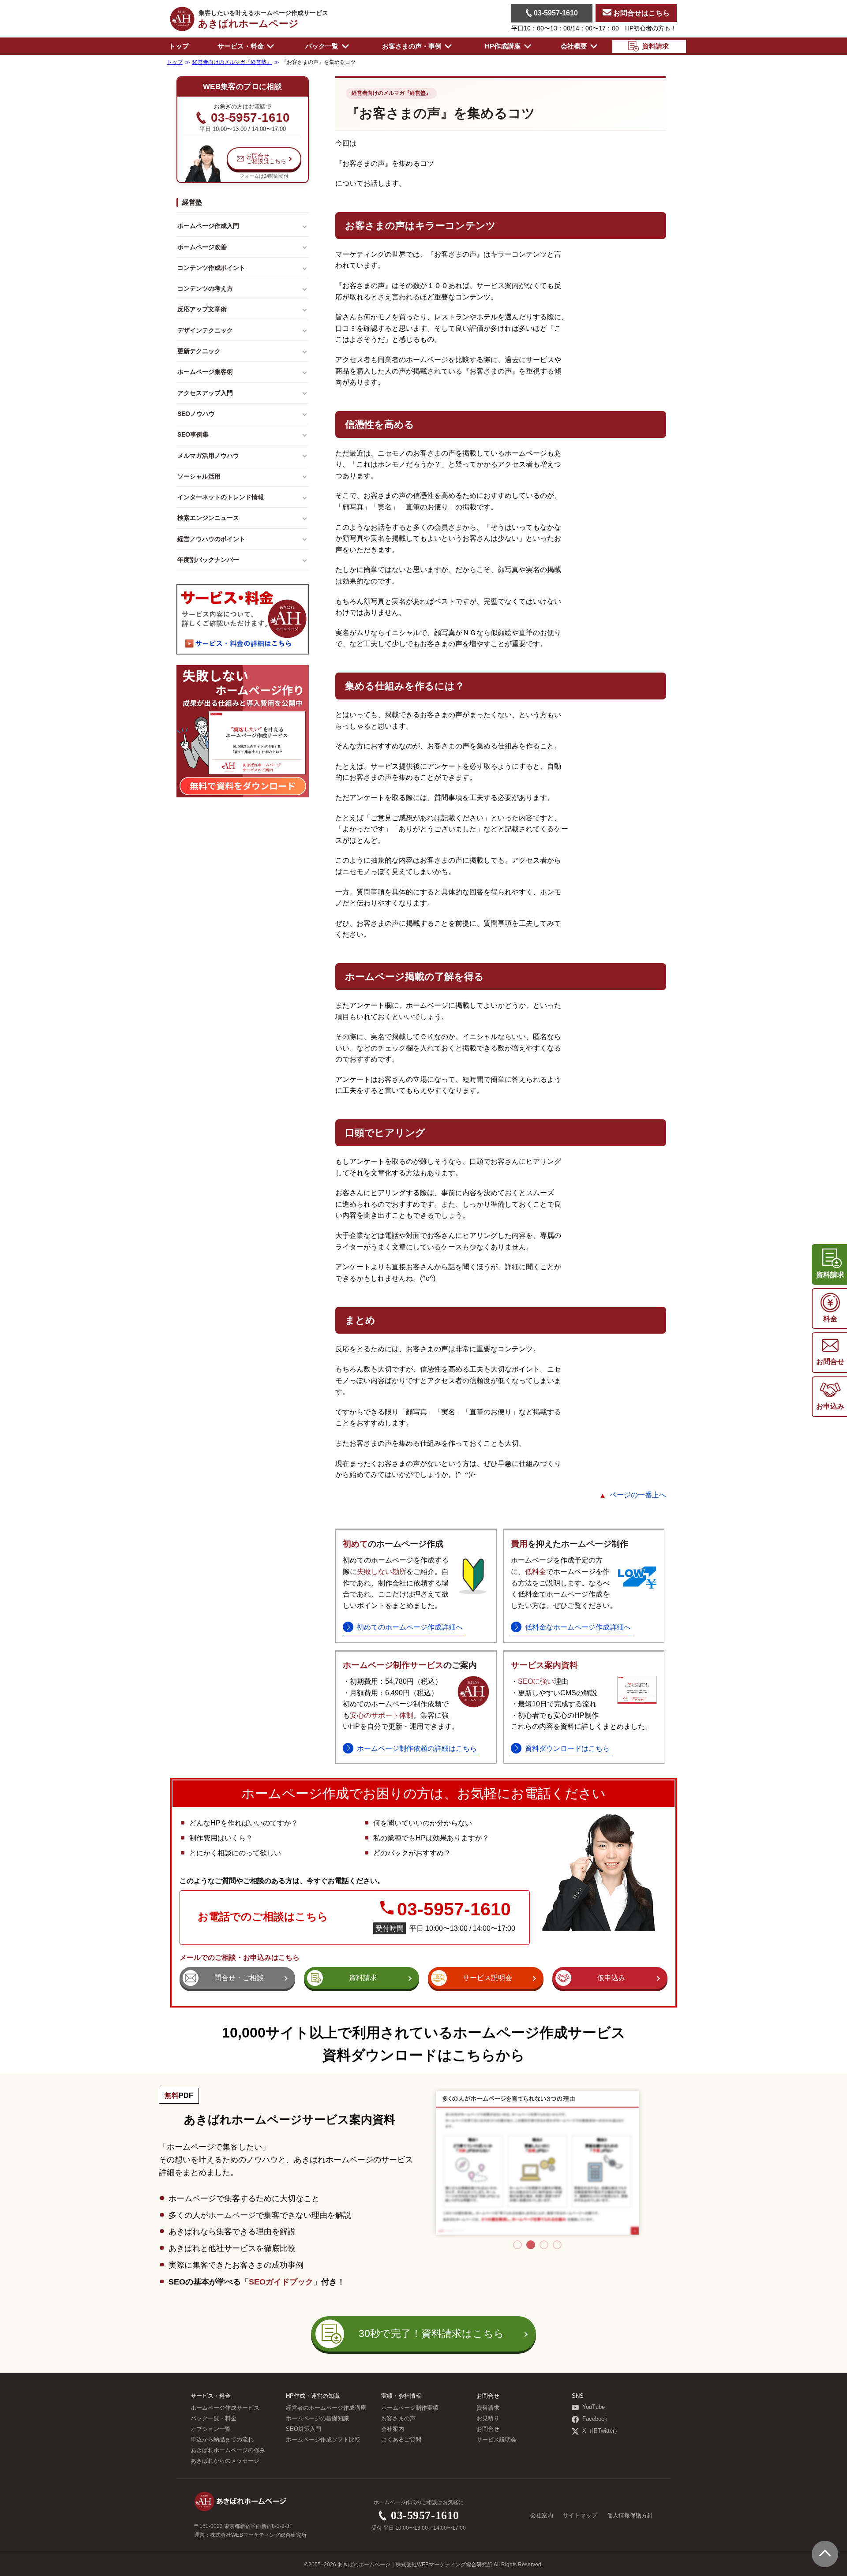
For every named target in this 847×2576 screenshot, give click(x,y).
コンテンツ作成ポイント (211, 268)
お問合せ (488, 2429)
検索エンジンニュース (208, 518)
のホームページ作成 (393, 1544)
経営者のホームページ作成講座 (326, 2408)
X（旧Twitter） (601, 2431)
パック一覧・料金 (214, 2419)
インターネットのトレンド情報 (221, 497)
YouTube (594, 2407)
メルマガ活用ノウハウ (208, 456)
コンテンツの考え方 (205, 288)
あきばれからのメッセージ (225, 2461)
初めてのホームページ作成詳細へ (410, 1627)
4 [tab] (557, 2245)
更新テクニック (199, 351)
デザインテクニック (205, 330)
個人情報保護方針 (630, 2516)
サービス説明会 (497, 2440)
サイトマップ (580, 2516)
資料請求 (488, 2408)
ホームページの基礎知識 (317, 2419)
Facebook (595, 2419)
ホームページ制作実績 (410, 2408)
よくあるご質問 (401, 2440)
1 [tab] (517, 2245)
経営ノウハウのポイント (211, 539)
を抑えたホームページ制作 (570, 1544)
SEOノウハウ (196, 414)
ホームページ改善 (202, 247)
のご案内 (410, 1665)
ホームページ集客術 (205, 372)
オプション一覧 (211, 2429)
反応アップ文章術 (202, 309)
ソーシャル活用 (199, 476)
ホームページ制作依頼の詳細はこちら (417, 1748)
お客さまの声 (398, 2419)
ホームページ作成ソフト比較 (323, 2440)
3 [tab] (544, 2245)
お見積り (488, 2419)
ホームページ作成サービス (225, 2408)
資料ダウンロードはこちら (567, 1748)
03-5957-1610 (555, 13)
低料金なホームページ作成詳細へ (578, 1627)
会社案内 (393, 2429)
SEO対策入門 (304, 2429)
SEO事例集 (193, 434)
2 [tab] (531, 2245)
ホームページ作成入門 (208, 226)
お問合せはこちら (641, 13)
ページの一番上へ (638, 1495)
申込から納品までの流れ (222, 2440)
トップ (179, 46)
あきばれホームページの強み (228, 2450)
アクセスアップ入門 (205, 393)
